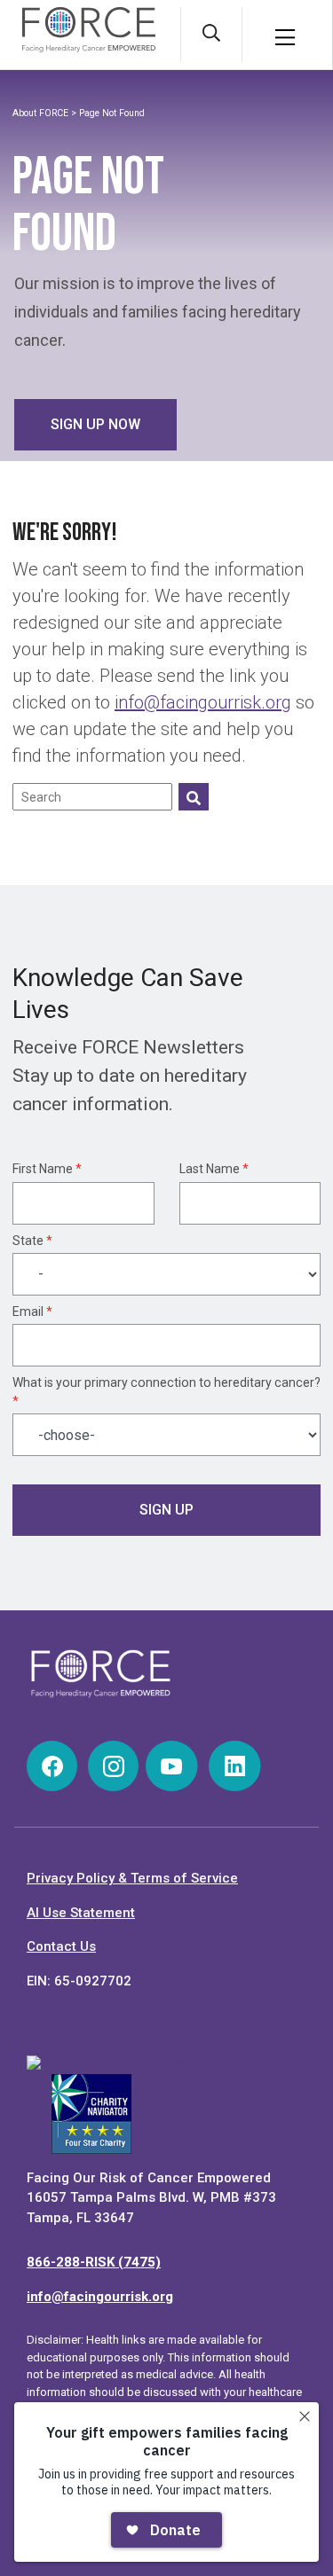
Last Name (214, 1169)
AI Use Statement (81, 1913)
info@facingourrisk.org (203, 702)
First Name (47, 1169)
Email (32, 1311)
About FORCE (40, 113)
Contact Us (61, 1946)
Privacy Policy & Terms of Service (132, 1878)
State (32, 1241)
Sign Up (166, 1510)
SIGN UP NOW (95, 424)
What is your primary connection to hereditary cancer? (166, 1392)
